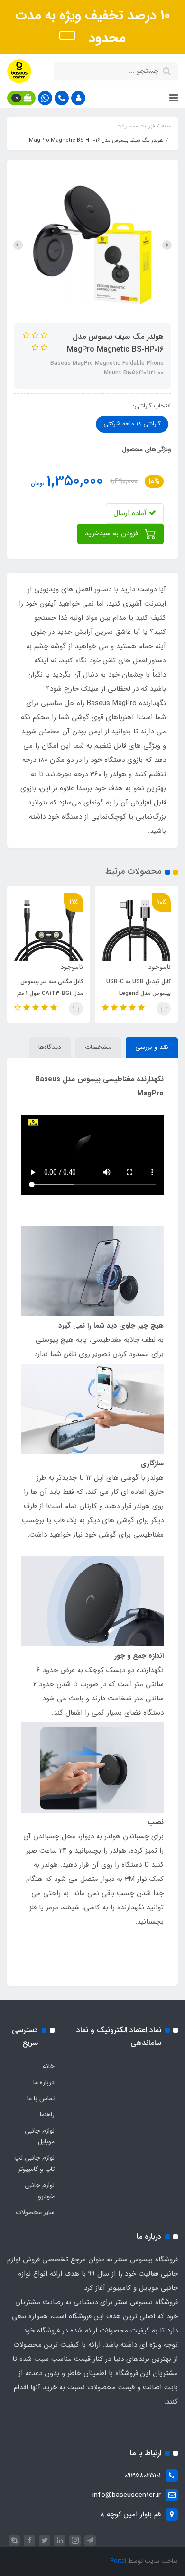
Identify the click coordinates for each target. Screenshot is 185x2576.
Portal (118, 2561)
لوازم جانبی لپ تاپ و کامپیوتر (34, 2163)
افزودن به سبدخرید (114, 533)
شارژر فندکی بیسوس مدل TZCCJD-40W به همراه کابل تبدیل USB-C (53, 993)
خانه (49, 2066)
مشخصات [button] (98, 1047)
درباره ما (44, 2082)
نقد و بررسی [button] (152, 1047)
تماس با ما (41, 2098)
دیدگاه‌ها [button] (50, 1047)
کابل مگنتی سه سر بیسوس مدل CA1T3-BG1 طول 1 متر (138, 987)
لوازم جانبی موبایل (40, 2136)
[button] (78, 98)
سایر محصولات (35, 2212)
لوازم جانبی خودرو (40, 2191)
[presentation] (167, 245)
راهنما (47, 2115)
